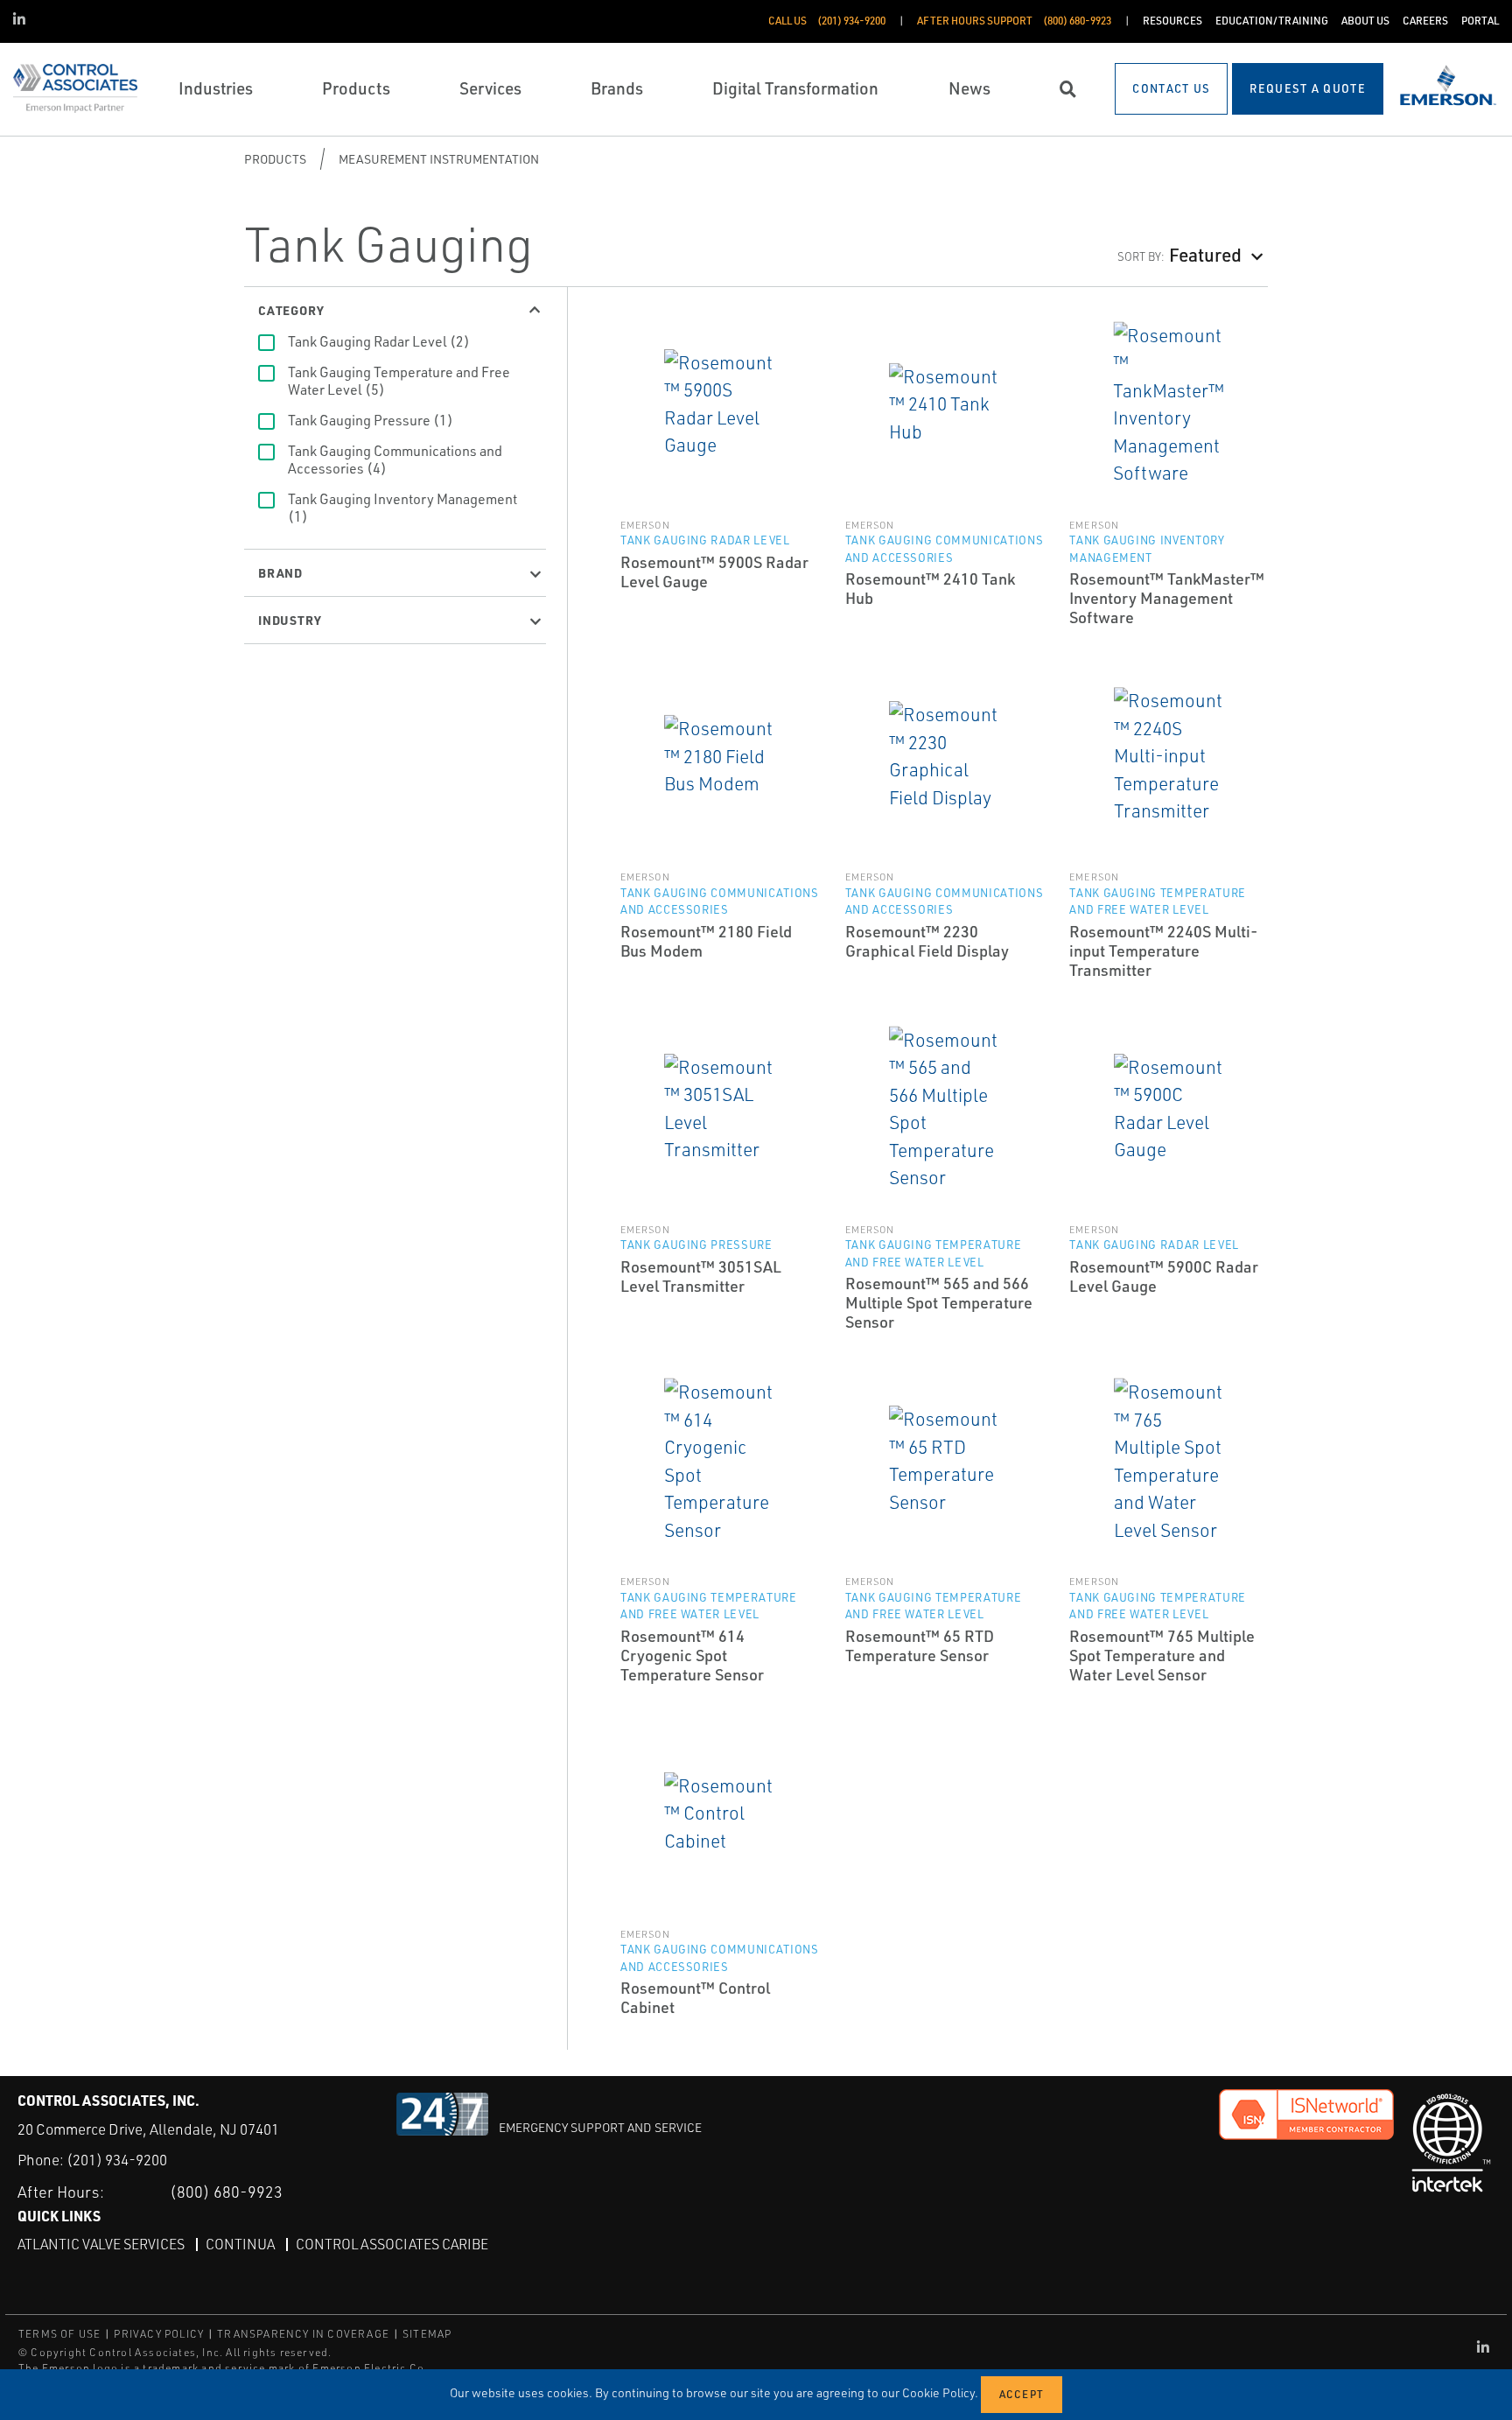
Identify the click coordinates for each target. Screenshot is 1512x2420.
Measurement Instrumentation (439, 159)
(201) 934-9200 (117, 2160)
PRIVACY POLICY (159, 2334)
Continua (240, 2244)
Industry (290, 620)
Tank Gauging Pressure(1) (371, 420)
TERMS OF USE (59, 2334)
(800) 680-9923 (226, 2192)
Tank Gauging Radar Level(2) (379, 341)
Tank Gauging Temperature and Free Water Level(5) (399, 381)
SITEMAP (427, 2334)
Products (275, 159)
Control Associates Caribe (392, 2244)
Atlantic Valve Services (101, 2244)
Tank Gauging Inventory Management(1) (402, 508)
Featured (1205, 254)
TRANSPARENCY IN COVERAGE (303, 2334)
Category (291, 310)
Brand (280, 572)
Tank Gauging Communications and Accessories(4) (395, 459)
